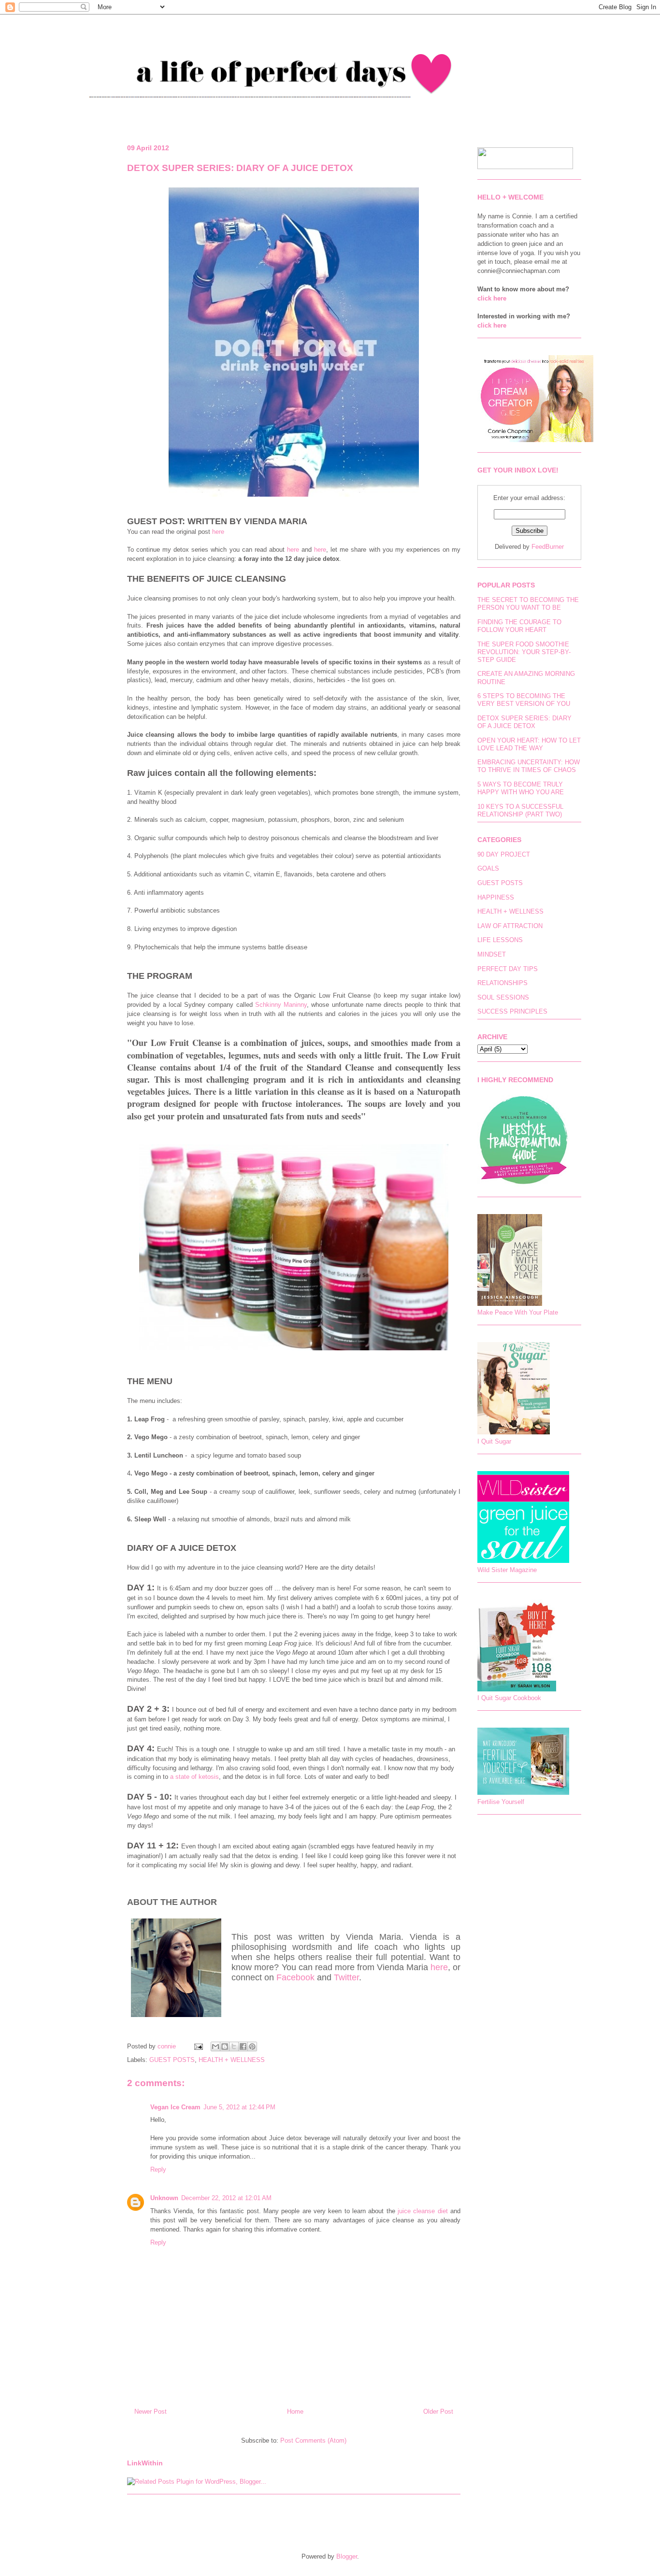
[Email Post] (198, 2046)
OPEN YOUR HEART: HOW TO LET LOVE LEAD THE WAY (529, 744)
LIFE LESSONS (500, 940)
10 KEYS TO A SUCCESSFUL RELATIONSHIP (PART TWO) (520, 810)
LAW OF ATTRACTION (510, 926)
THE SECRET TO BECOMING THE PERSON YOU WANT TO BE (528, 604)
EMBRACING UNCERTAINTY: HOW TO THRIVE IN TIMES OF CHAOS (529, 766)
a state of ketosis (194, 1777)
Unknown (164, 2198)
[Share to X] (234, 2046)
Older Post (438, 2411)
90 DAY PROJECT (504, 854)
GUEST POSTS (172, 2060)
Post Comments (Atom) (313, 2440)
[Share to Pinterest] (252, 2046)
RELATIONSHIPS (502, 983)
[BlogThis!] (225, 2046)
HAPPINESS (496, 897)
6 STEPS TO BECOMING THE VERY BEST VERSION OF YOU (524, 700)
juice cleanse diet (423, 2211)
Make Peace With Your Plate (518, 1312)
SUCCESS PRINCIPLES (512, 1011)
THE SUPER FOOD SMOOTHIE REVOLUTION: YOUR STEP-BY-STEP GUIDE (524, 652)
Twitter (346, 1977)
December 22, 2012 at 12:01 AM (226, 2198)
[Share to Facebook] (243, 2046)
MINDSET (492, 954)
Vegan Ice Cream (175, 2107)
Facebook (295, 1977)
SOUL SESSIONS (503, 997)
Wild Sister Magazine (507, 1570)
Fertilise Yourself (501, 1802)
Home (295, 2411)
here (218, 532)
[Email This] (215, 2046)
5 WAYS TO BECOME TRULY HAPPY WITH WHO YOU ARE (521, 788)
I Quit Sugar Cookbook (509, 1698)
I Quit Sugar (494, 1441)
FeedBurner (548, 547)
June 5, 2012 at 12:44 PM (239, 2107)
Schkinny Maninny (281, 1005)
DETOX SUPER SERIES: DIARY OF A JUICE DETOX (524, 722)
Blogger (347, 2556)
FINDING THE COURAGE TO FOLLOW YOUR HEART (519, 626)
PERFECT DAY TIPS (508, 969)
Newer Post (151, 2411)
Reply (158, 2169)
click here (492, 298)
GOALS (488, 868)
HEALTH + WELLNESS (232, 2060)
